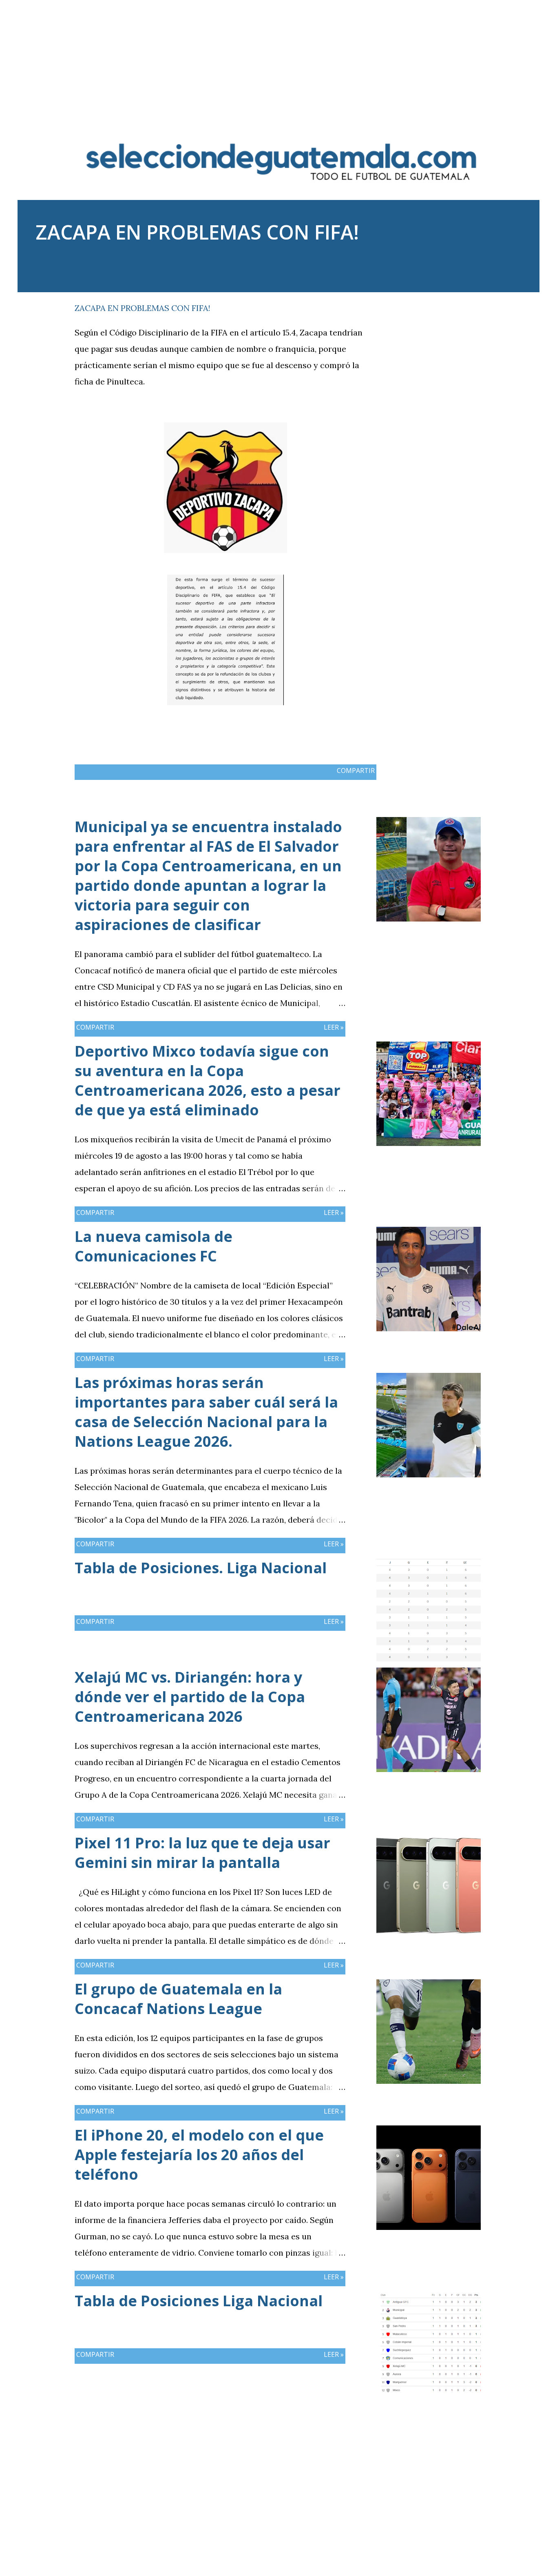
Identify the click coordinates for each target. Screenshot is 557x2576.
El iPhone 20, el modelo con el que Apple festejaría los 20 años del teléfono (199, 2155)
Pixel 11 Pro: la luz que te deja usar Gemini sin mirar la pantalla (202, 1853)
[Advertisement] (278, 57)
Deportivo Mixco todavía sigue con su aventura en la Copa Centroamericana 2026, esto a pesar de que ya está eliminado (208, 1080)
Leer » (334, 1027)
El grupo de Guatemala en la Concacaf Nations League (178, 1999)
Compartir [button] (442, 306)
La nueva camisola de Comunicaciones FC (154, 1246)
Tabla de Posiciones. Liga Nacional (201, 1568)
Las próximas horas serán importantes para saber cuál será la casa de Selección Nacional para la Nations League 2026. (206, 1412)
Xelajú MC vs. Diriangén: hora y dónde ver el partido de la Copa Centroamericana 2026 (190, 1697)
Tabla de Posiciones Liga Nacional (199, 2301)
